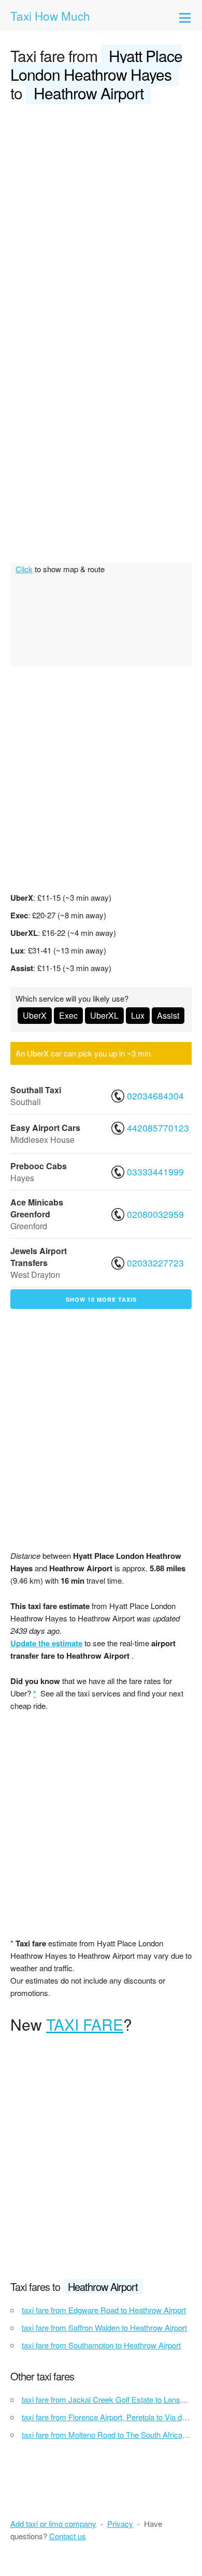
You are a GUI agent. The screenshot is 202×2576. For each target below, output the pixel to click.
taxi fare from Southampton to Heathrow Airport (101, 2345)
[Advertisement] (101, 219)
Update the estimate (46, 1643)
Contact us (68, 2536)
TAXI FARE (85, 2024)
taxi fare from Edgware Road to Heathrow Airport (104, 2310)
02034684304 (155, 1096)
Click (24, 569)
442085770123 (157, 1128)
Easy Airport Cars (45, 1128)
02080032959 (155, 1214)
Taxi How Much (50, 16)
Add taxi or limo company (53, 2523)
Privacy (120, 2523)
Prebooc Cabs (39, 1166)
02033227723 (155, 1263)
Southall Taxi (36, 1090)
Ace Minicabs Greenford (37, 1208)
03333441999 (155, 1172)
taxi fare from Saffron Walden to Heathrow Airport (104, 2327)
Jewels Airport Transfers (39, 1257)
